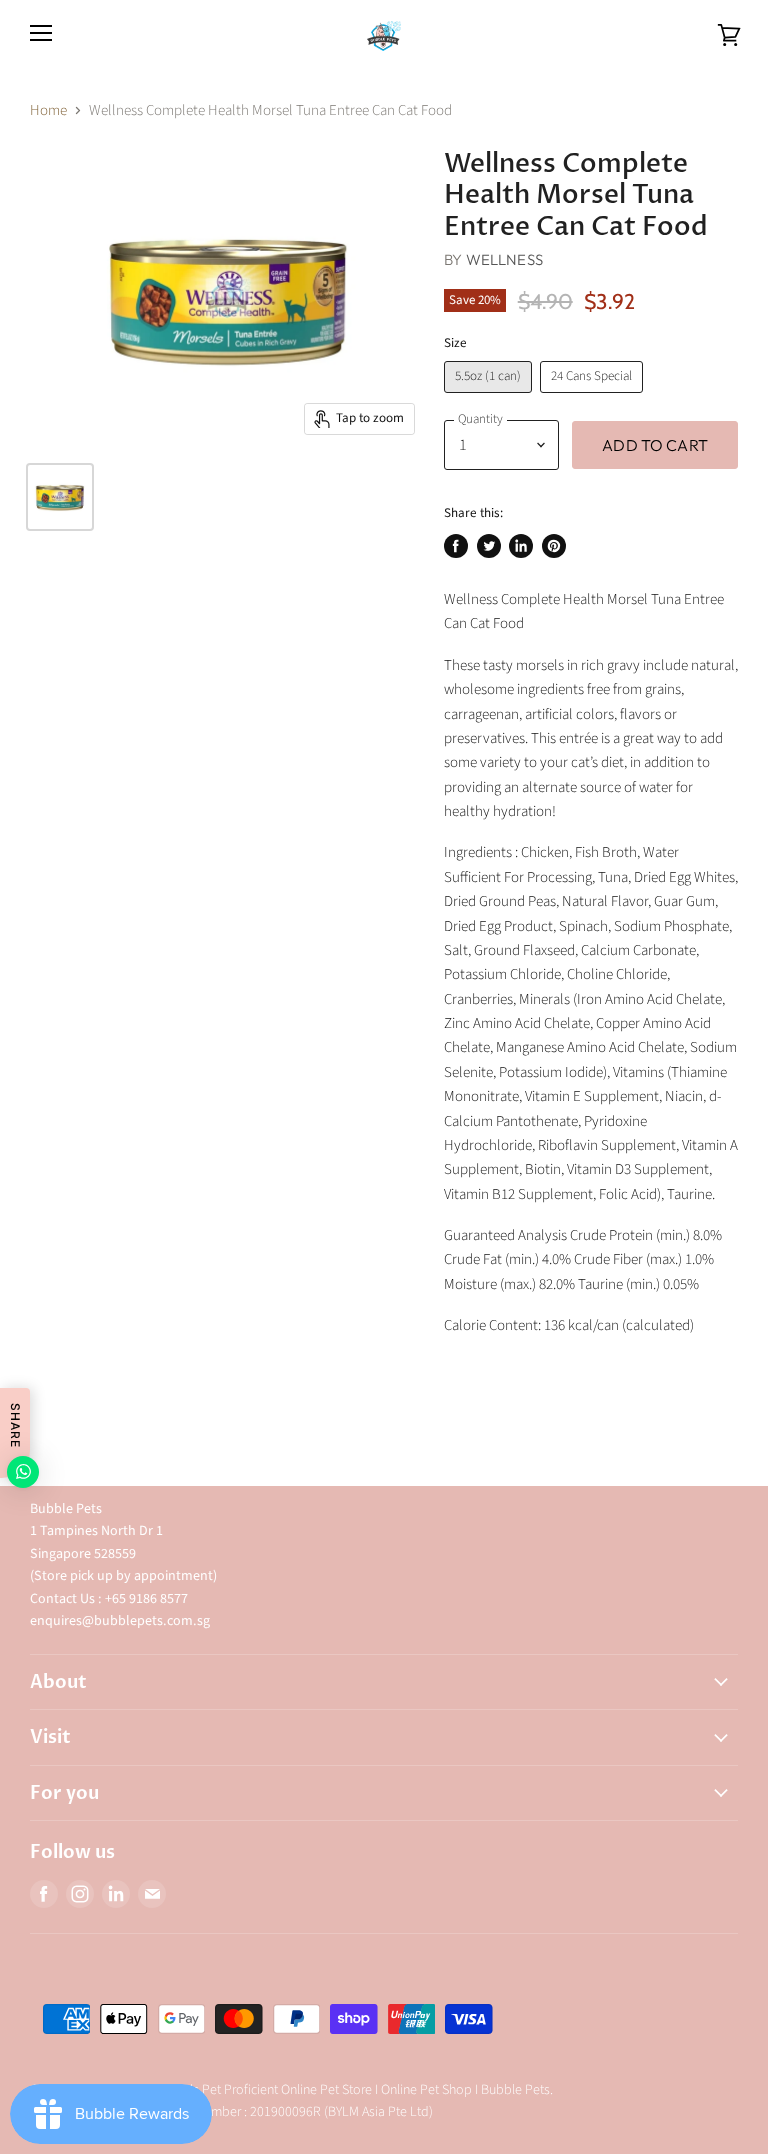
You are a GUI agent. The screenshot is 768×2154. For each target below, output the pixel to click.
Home (48, 110)
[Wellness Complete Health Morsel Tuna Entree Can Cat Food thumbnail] (60, 497)
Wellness (504, 259)
